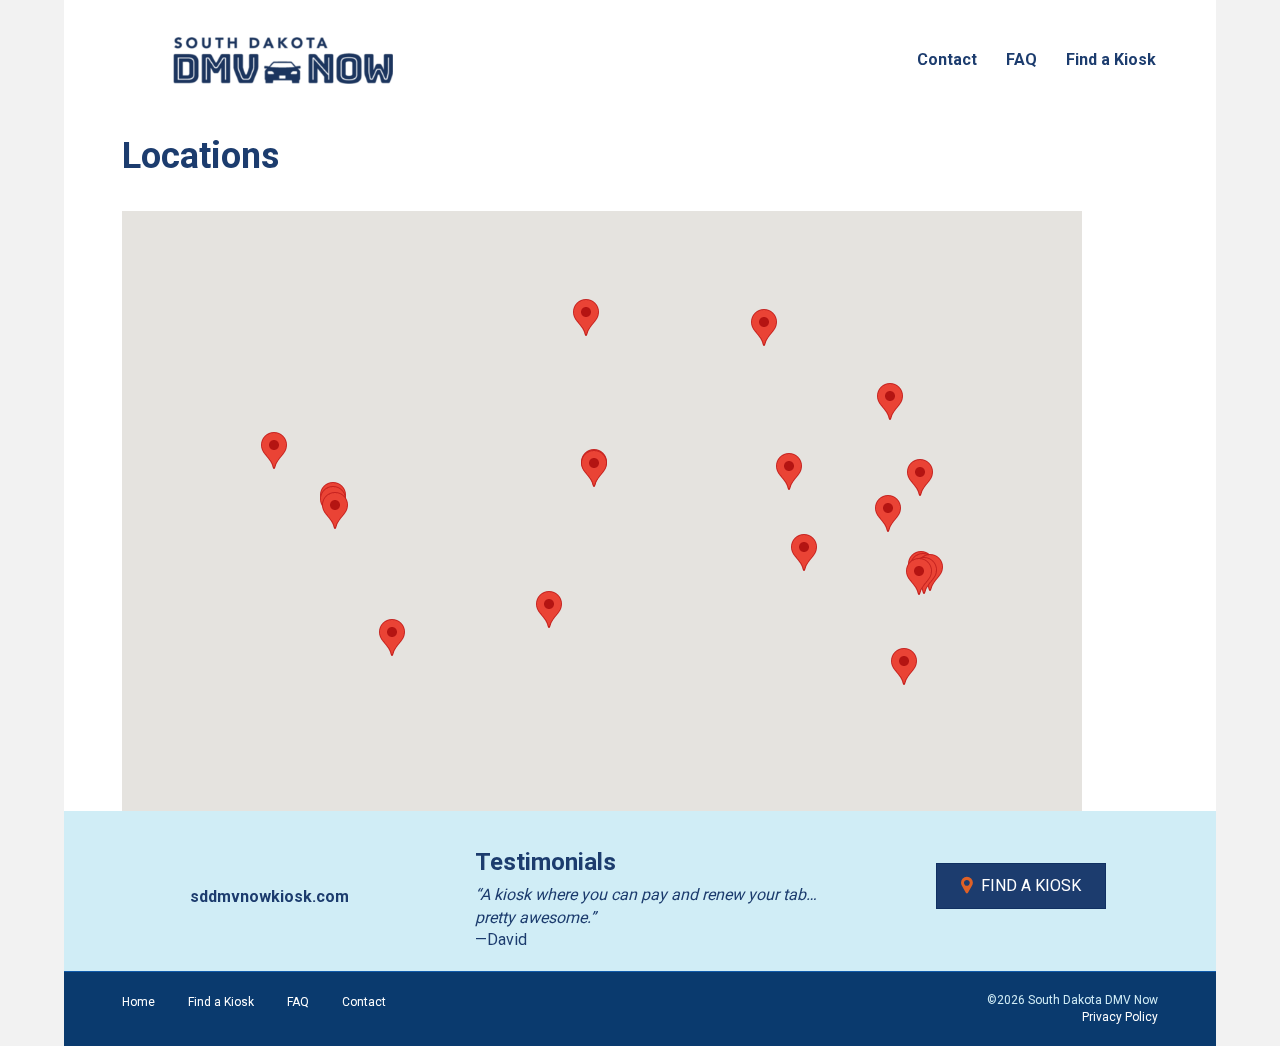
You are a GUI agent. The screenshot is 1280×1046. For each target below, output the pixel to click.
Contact (947, 59)
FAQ (1021, 59)
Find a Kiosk (1111, 59)
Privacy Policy (1120, 1017)
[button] (549, 609)
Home (138, 1002)
